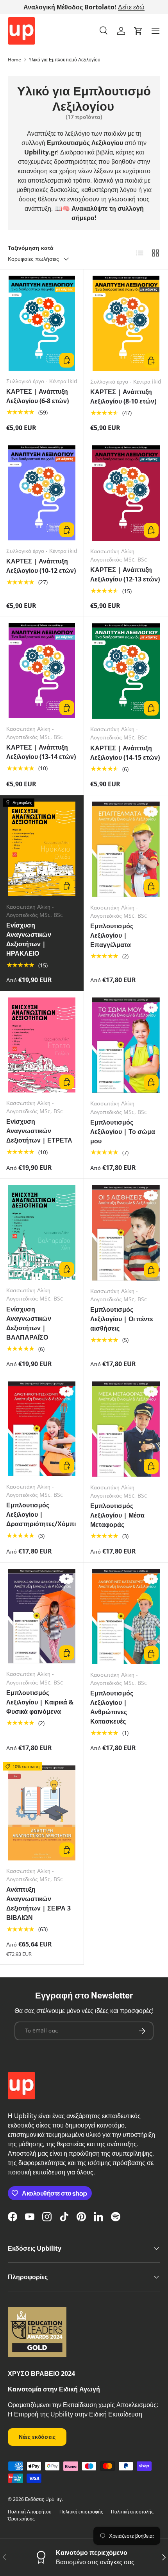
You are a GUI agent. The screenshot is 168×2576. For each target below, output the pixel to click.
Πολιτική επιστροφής (81, 2512)
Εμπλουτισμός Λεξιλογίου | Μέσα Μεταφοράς (117, 1515)
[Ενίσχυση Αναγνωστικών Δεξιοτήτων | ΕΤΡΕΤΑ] (42, 1045)
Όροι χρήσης (21, 2519)
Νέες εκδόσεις (37, 2437)
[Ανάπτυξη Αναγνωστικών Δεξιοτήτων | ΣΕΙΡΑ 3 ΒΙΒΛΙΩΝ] (42, 1813)
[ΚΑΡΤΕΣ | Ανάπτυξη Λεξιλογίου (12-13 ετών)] (126, 493)
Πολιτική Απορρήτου (30, 2512)
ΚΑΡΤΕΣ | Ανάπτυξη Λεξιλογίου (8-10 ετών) (123, 396)
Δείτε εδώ (131, 7)
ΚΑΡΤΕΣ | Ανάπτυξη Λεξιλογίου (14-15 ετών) (125, 753)
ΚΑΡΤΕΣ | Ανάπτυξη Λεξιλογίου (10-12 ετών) (41, 566)
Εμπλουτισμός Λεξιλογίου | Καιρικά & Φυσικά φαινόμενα (40, 1702)
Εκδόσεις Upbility (43, 2499)
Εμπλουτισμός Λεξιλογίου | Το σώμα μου (123, 1132)
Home (14, 60)
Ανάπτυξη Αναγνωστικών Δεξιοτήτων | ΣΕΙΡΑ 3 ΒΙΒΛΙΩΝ (38, 1903)
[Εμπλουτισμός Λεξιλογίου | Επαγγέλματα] (126, 849)
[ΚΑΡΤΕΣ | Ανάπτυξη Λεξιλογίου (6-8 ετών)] (42, 323)
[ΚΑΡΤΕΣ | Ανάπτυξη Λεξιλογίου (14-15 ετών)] (126, 671)
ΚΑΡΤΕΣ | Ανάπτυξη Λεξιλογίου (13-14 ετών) (41, 752)
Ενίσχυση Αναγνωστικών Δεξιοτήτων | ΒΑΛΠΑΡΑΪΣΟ (29, 1323)
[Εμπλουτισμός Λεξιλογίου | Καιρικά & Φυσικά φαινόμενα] (42, 1616)
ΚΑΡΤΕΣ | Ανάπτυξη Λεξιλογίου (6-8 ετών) (38, 396)
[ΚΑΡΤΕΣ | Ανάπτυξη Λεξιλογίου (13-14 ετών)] (42, 671)
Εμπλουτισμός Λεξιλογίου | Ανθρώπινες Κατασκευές (112, 1707)
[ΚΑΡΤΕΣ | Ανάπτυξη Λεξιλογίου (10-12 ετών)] (42, 493)
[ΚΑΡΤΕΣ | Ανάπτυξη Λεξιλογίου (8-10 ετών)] (126, 323)
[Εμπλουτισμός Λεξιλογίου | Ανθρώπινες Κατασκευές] (126, 1616)
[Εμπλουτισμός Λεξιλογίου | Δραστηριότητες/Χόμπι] (42, 1429)
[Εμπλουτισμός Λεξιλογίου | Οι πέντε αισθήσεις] (126, 1233)
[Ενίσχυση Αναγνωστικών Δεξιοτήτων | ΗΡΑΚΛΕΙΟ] (42, 849)
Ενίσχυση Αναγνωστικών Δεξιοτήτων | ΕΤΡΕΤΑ (39, 1131)
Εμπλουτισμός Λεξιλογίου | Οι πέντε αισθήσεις (122, 1319)
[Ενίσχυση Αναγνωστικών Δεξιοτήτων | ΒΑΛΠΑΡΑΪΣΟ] (42, 1233)
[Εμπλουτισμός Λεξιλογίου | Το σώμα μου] (126, 1045)
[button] (138, 31)
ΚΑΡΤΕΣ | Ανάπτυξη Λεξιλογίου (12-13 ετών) (125, 574)
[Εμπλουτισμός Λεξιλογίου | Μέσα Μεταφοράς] (126, 1429)
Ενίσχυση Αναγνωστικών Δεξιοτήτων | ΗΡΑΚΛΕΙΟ (29, 939)
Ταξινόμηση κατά (31, 248)
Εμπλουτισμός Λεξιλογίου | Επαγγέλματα (112, 935)
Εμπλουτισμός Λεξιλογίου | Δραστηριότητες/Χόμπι (41, 1514)
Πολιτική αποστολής (132, 2512)
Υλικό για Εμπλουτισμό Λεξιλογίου (64, 60)
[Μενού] (155, 31)
